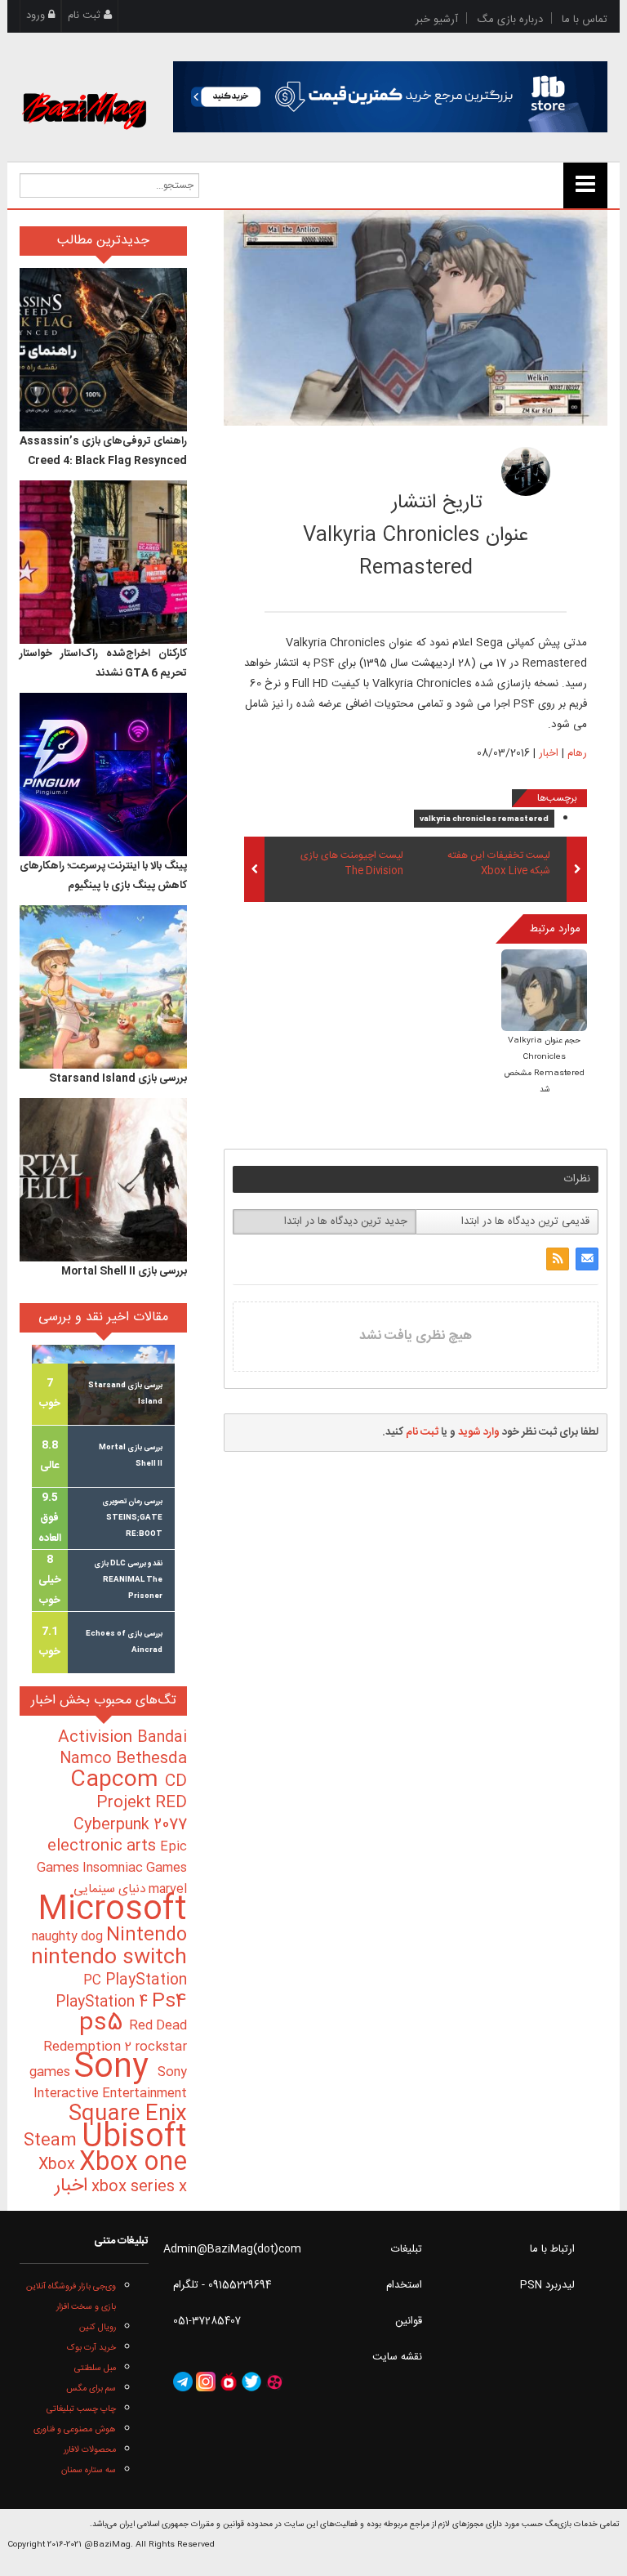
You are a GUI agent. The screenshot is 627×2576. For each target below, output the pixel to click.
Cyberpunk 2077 (130, 1825)
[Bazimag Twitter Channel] (251, 2382)
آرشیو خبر (437, 20)
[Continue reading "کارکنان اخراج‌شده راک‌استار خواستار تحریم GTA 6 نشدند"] (103, 562)
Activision (98, 1738)
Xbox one (133, 2163)
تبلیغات (407, 2249)
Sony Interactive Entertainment (110, 2083)
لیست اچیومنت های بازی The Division (352, 864)
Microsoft (112, 1911)
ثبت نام (86, 16)
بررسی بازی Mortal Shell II (124, 1271)
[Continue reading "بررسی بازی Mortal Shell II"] (103, 1180)
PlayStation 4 (104, 2002)
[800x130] (391, 97)
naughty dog (69, 1937)
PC (94, 1981)
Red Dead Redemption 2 (115, 2036)
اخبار (549, 753)
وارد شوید (479, 1432)
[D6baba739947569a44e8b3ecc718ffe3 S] (544, 992)
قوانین (409, 2321)
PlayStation (146, 1980)
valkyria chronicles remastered (484, 819)
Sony (116, 2068)
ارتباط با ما (552, 2249)
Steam (53, 2141)
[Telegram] (183, 2382)
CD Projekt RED (142, 1792)
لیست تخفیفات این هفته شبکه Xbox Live (499, 864)
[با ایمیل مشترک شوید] (587, 1259)
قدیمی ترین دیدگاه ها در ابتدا (525, 1221)
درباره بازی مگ (510, 20)
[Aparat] (274, 2382)
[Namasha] (229, 2382)
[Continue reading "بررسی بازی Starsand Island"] (103, 987)
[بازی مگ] (84, 92)
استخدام (404, 2285)
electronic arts (104, 1846)
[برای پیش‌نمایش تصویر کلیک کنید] (416, 318)
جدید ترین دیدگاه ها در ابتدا (346, 1221)
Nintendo (147, 1935)
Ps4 (169, 2002)
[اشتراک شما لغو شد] (558, 1259)
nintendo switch (109, 1958)
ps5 (104, 2024)
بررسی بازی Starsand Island (118, 1078)
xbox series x (137, 2187)
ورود (37, 16)
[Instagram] (206, 2382)
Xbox (59, 2165)
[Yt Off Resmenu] (585, 185)
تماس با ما (585, 20)
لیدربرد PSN (547, 2285)
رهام (428, 467)
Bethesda (151, 1759)
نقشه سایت (397, 2357)
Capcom (118, 1780)
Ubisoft (134, 2138)
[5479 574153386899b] (526, 471)
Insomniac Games (135, 1868)
